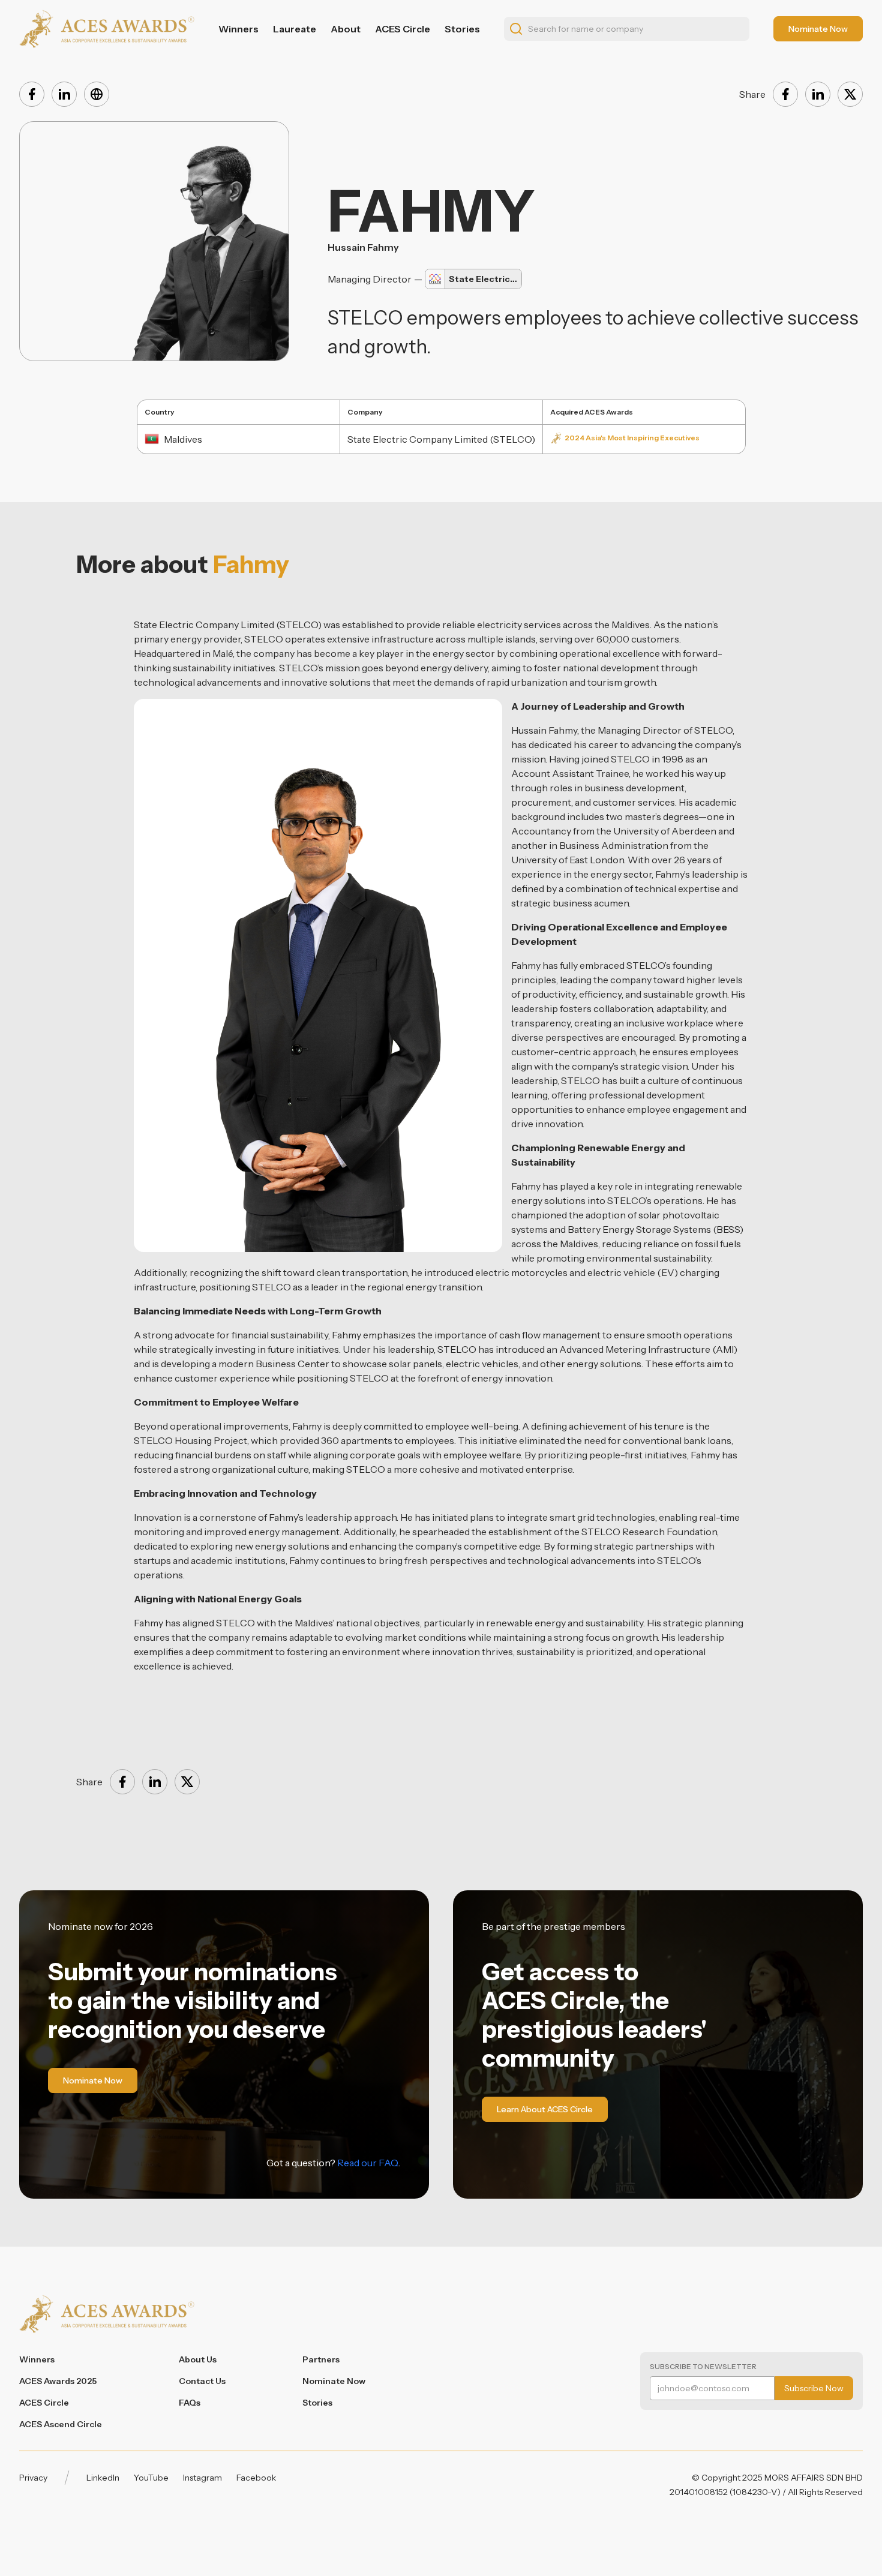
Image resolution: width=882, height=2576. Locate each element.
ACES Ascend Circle (61, 2424)
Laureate (295, 29)
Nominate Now (334, 2381)
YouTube (151, 2478)
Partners (321, 2359)
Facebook (256, 2478)
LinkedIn (103, 2478)
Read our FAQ (368, 2163)
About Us (198, 2359)
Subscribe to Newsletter (703, 2366)
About (346, 29)
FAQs (190, 2403)
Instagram (202, 2478)
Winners (238, 29)
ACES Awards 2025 (58, 2381)
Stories (462, 29)
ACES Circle (403, 29)
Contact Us (202, 2381)
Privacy (33, 2478)
